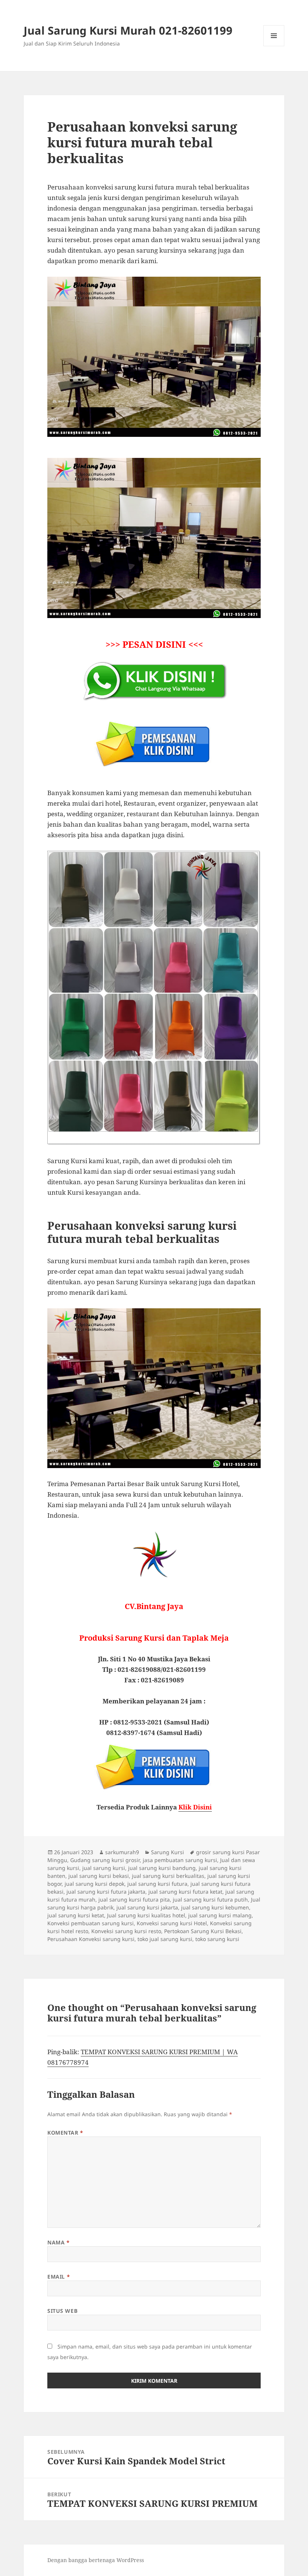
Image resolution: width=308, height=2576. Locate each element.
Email (59, 2277)
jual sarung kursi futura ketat (185, 1892)
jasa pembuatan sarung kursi (180, 1860)
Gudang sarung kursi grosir (105, 1860)
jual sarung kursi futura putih (210, 1899)
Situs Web (62, 2311)
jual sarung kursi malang (220, 1915)
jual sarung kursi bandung (162, 1868)
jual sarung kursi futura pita (134, 1899)
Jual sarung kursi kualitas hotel (146, 1915)
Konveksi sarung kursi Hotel (172, 1923)
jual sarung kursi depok (94, 1884)
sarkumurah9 (122, 1852)
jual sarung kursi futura (157, 1884)
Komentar (65, 2133)
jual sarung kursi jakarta (147, 1907)
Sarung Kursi (168, 1852)
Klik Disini (195, 1807)
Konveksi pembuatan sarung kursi (91, 1923)
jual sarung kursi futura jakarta (106, 1892)
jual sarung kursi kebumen (215, 1907)
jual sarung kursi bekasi (99, 1876)
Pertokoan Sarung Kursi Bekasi (203, 1931)
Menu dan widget (274, 46)
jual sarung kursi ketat (76, 1915)
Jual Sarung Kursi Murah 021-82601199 (128, 30)
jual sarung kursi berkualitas (168, 1876)
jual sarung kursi (104, 1868)
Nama (58, 2242)
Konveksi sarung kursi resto (126, 1931)
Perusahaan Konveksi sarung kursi (91, 1939)
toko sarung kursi (217, 1939)
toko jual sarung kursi (165, 1939)
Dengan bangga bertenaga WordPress (96, 2560)
